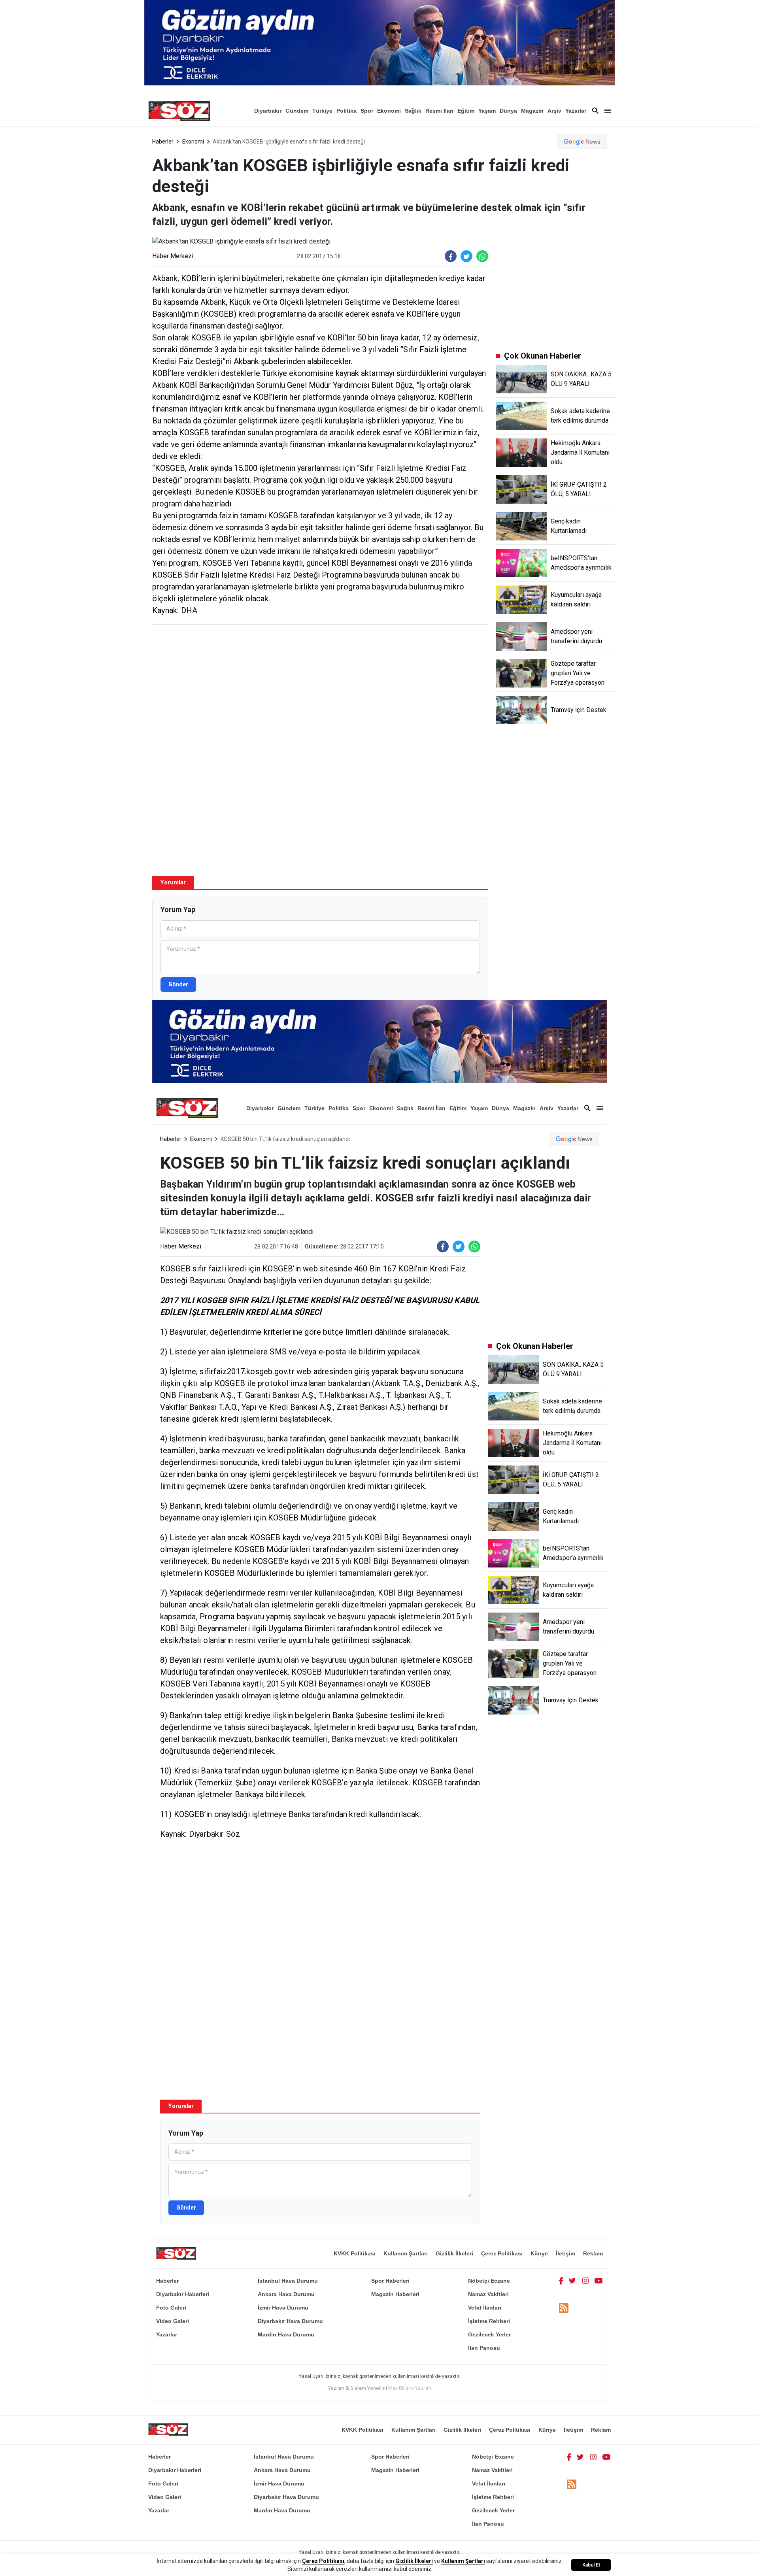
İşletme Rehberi (489, 2321)
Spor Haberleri (390, 2281)
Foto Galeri (171, 2308)
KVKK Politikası (355, 2253)
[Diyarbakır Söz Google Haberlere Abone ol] (582, 142)
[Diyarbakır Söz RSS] (564, 2308)
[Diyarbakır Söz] (179, 111)
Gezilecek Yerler (489, 2334)
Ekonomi (389, 111)
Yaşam (487, 111)
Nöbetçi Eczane (489, 2281)
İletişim (565, 2253)
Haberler (163, 142)
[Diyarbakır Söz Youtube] (599, 2281)
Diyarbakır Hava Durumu (290, 2321)
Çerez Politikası (502, 2253)
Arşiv (554, 111)
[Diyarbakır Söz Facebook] (561, 2281)
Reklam (593, 2253)
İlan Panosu (484, 2348)
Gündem (297, 111)
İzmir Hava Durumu (283, 2308)
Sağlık (413, 111)
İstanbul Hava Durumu (288, 2281)
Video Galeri (173, 2321)
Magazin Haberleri (395, 2294)
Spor (367, 111)
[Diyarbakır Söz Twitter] (572, 2281)
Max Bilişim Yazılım (410, 2388)
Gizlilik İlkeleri (454, 2253)
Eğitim (466, 111)
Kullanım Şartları (406, 2253)
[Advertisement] (320, 688)
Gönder (178, 984)
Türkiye (322, 111)
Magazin (532, 111)
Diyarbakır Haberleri (183, 2294)
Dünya (508, 111)
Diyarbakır (268, 111)
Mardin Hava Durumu (286, 2334)
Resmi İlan (439, 111)
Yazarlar (576, 111)
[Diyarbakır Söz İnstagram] (585, 2281)
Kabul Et (591, 2565)
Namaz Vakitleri (488, 2294)
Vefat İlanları (485, 2308)
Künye (539, 2253)
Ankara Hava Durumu (286, 2294)
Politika (346, 111)
